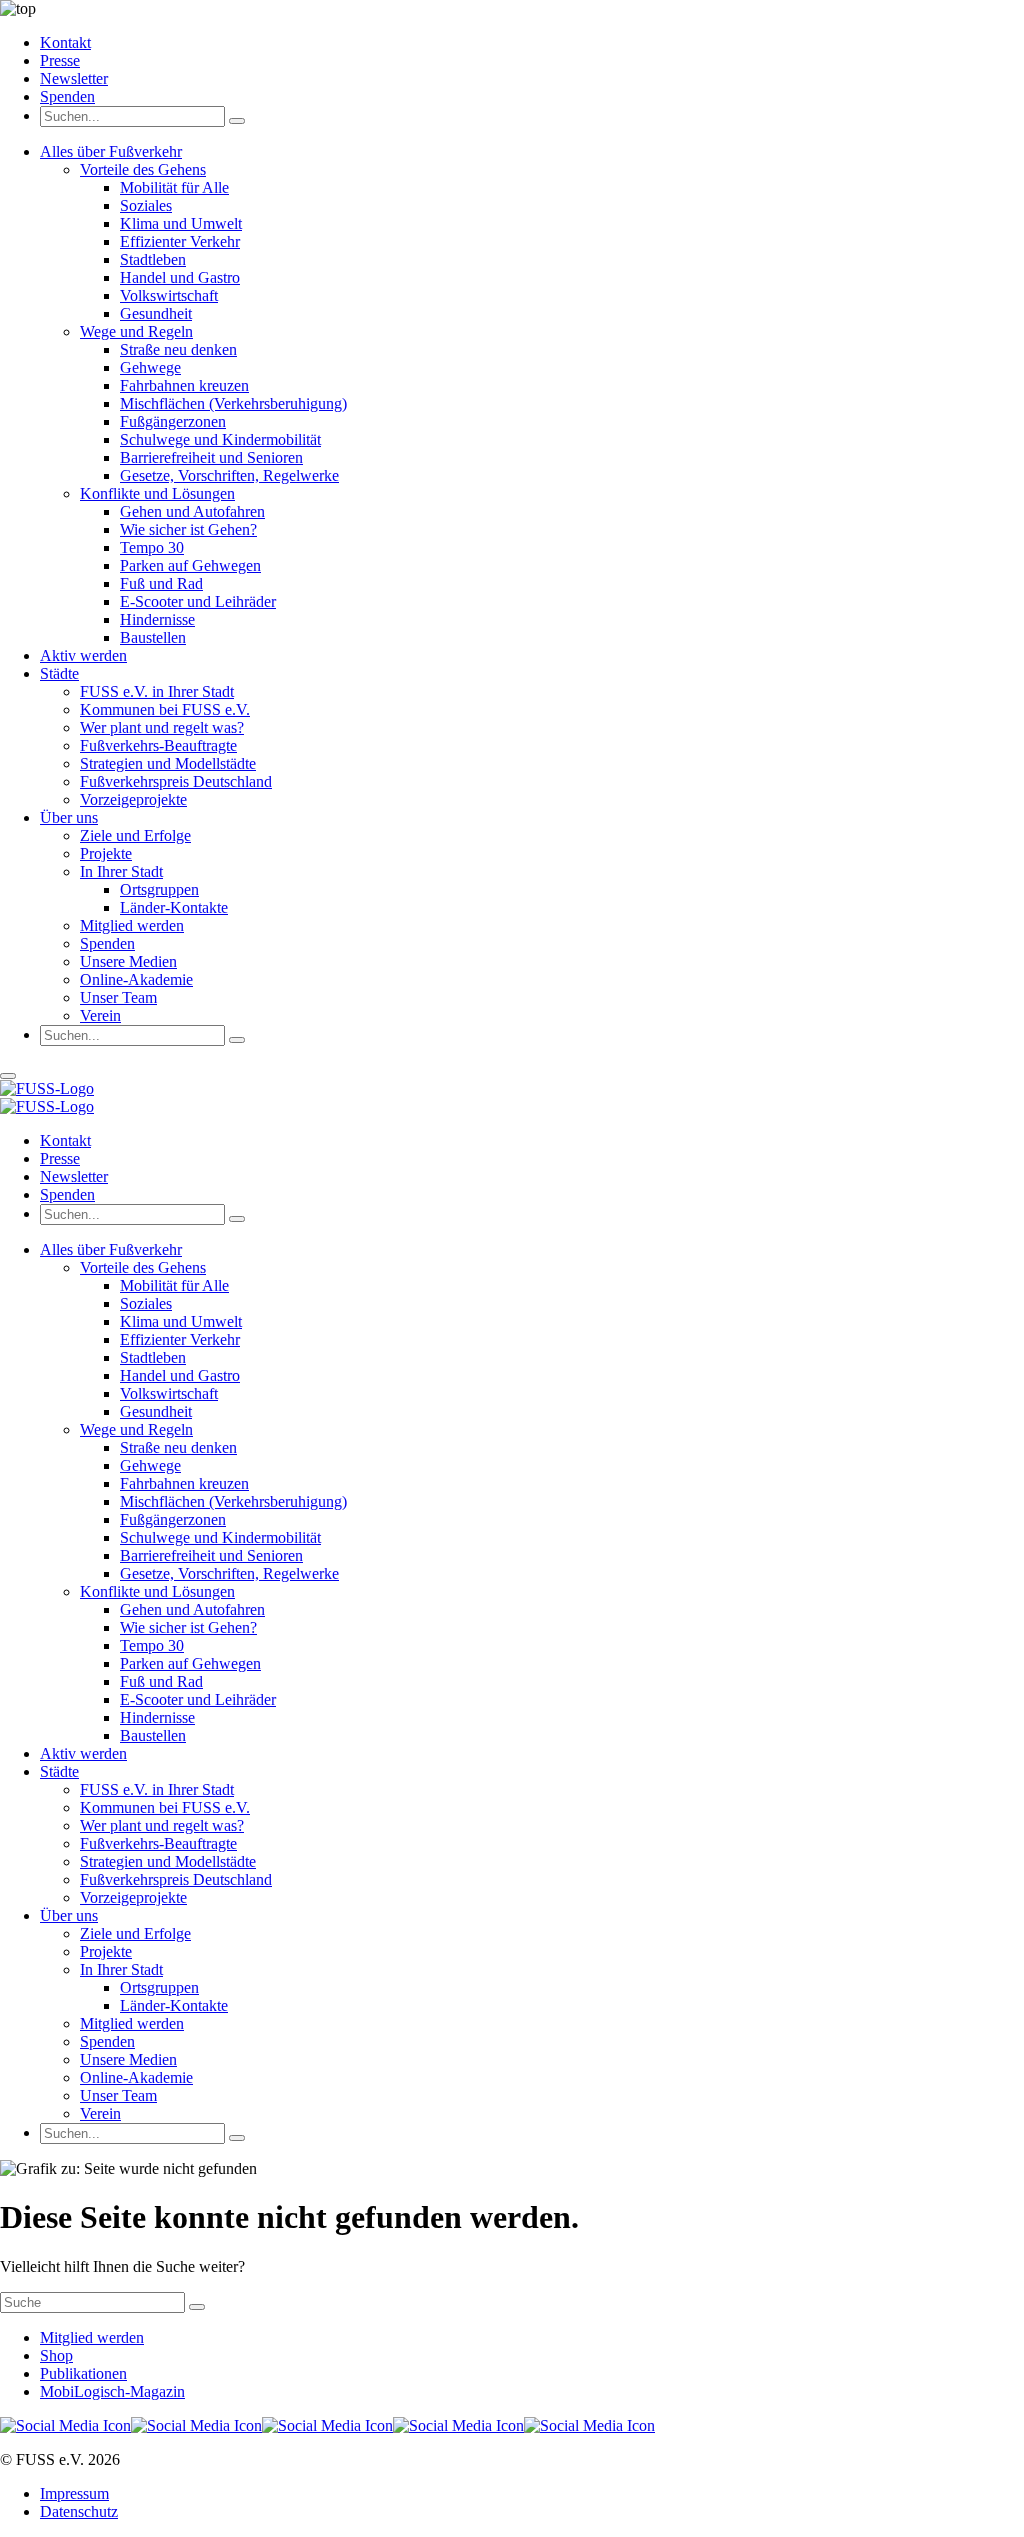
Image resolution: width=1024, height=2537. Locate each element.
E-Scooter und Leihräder (198, 601)
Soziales (146, 205)
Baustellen (153, 637)
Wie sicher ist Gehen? (188, 529)
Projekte (106, 853)
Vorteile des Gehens (143, 169)
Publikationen (83, 2373)
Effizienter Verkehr (180, 241)
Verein (100, 1015)
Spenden (67, 96)
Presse (60, 60)
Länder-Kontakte (174, 907)
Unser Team (118, 997)
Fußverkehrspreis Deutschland (176, 781)
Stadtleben (153, 259)
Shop (56, 2355)
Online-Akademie (136, 979)
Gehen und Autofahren (192, 511)
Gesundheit (156, 313)
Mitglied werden (132, 925)
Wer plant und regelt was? (162, 727)
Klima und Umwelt (181, 223)
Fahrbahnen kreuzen (184, 385)
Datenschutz (79, 2511)
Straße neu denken (178, 349)
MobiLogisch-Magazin (112, 2391)
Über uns (69, 817)
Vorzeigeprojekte (133, 799)
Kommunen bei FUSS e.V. (165, 709)
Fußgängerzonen (173, 421)
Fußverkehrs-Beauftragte (158, 745)
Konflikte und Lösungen (157, 493)
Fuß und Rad (161, 583)
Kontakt (65, 42)
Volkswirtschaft (169, 295)
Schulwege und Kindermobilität (220, 439)
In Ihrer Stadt (121, 871)
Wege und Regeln (136, 331)
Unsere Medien (128, 961)
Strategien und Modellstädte (168, 763)
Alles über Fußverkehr (111, 151)
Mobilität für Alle (174, 187)
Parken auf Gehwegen (190, 565)
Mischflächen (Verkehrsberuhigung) (233, 403)
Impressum (74, 2493)
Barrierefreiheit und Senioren (211, 457)
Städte (59, 673)
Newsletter (74, 78)
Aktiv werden (83, 655)
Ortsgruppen (159, 889)
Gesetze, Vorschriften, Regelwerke (229, 475)
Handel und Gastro (180, 277)
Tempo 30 (152, 547)
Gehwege (150, 367)
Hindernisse (157, 619)
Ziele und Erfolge (135, 835)
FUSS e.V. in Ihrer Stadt (157, 691)
